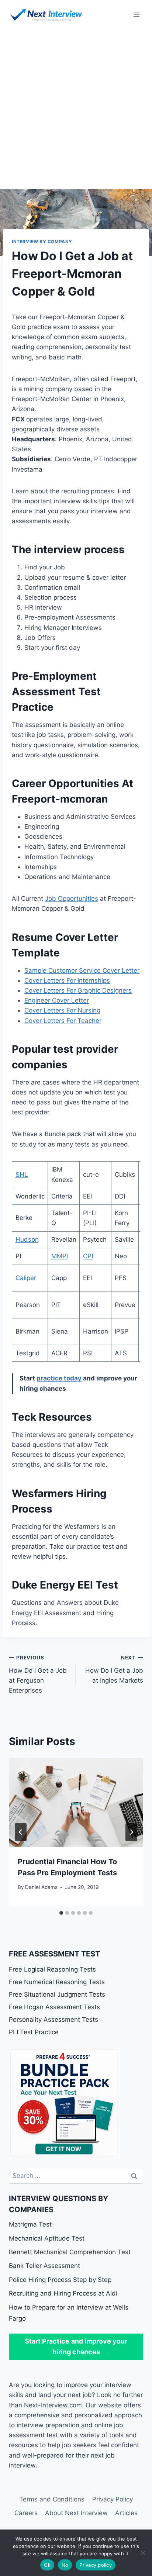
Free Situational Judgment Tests (57, 1994)
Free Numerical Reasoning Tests (57, 1982)
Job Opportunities (72, 899)
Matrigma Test (30, 2224)
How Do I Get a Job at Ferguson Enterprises (38, 1674)
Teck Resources (52, 1417)
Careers (26, 2513)
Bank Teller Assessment (44, 2266)
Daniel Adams (41, 1887)
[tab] (61, 1913)
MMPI (60, 1256)
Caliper (26, 1278)
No (65, 2565)
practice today (59, 1378)
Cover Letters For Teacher (63, 1021)
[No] (143, 2553)
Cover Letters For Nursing (62, 1010)
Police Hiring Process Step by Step (60, 2280)
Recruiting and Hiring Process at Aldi (63, 2293)
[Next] (131, 1832)
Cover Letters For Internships (67, 980)
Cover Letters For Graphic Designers (78, 990)
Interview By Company (42, 242)
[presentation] (76, 1803)
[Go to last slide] (21, 1832)
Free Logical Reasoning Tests (52, 1969)
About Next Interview (76, 2513)
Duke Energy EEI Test (65, 1585)
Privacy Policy (113, 2499)
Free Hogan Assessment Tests (54, 2007)
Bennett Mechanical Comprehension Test (70, 2252)
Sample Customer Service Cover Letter (82, 970)
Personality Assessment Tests (53, 2020)
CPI (88, 1256)
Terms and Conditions (52, 2499)
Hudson (27, 1239)
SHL (22, 1175)
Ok (47, 2565)
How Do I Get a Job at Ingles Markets (114, 1669)
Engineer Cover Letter (57, 1000)
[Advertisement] (76, 109)
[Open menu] (136, 15)
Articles (126, 2513)
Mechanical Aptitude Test (47, 2238)
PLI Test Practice (34, 2032)
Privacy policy (96, 2565)
